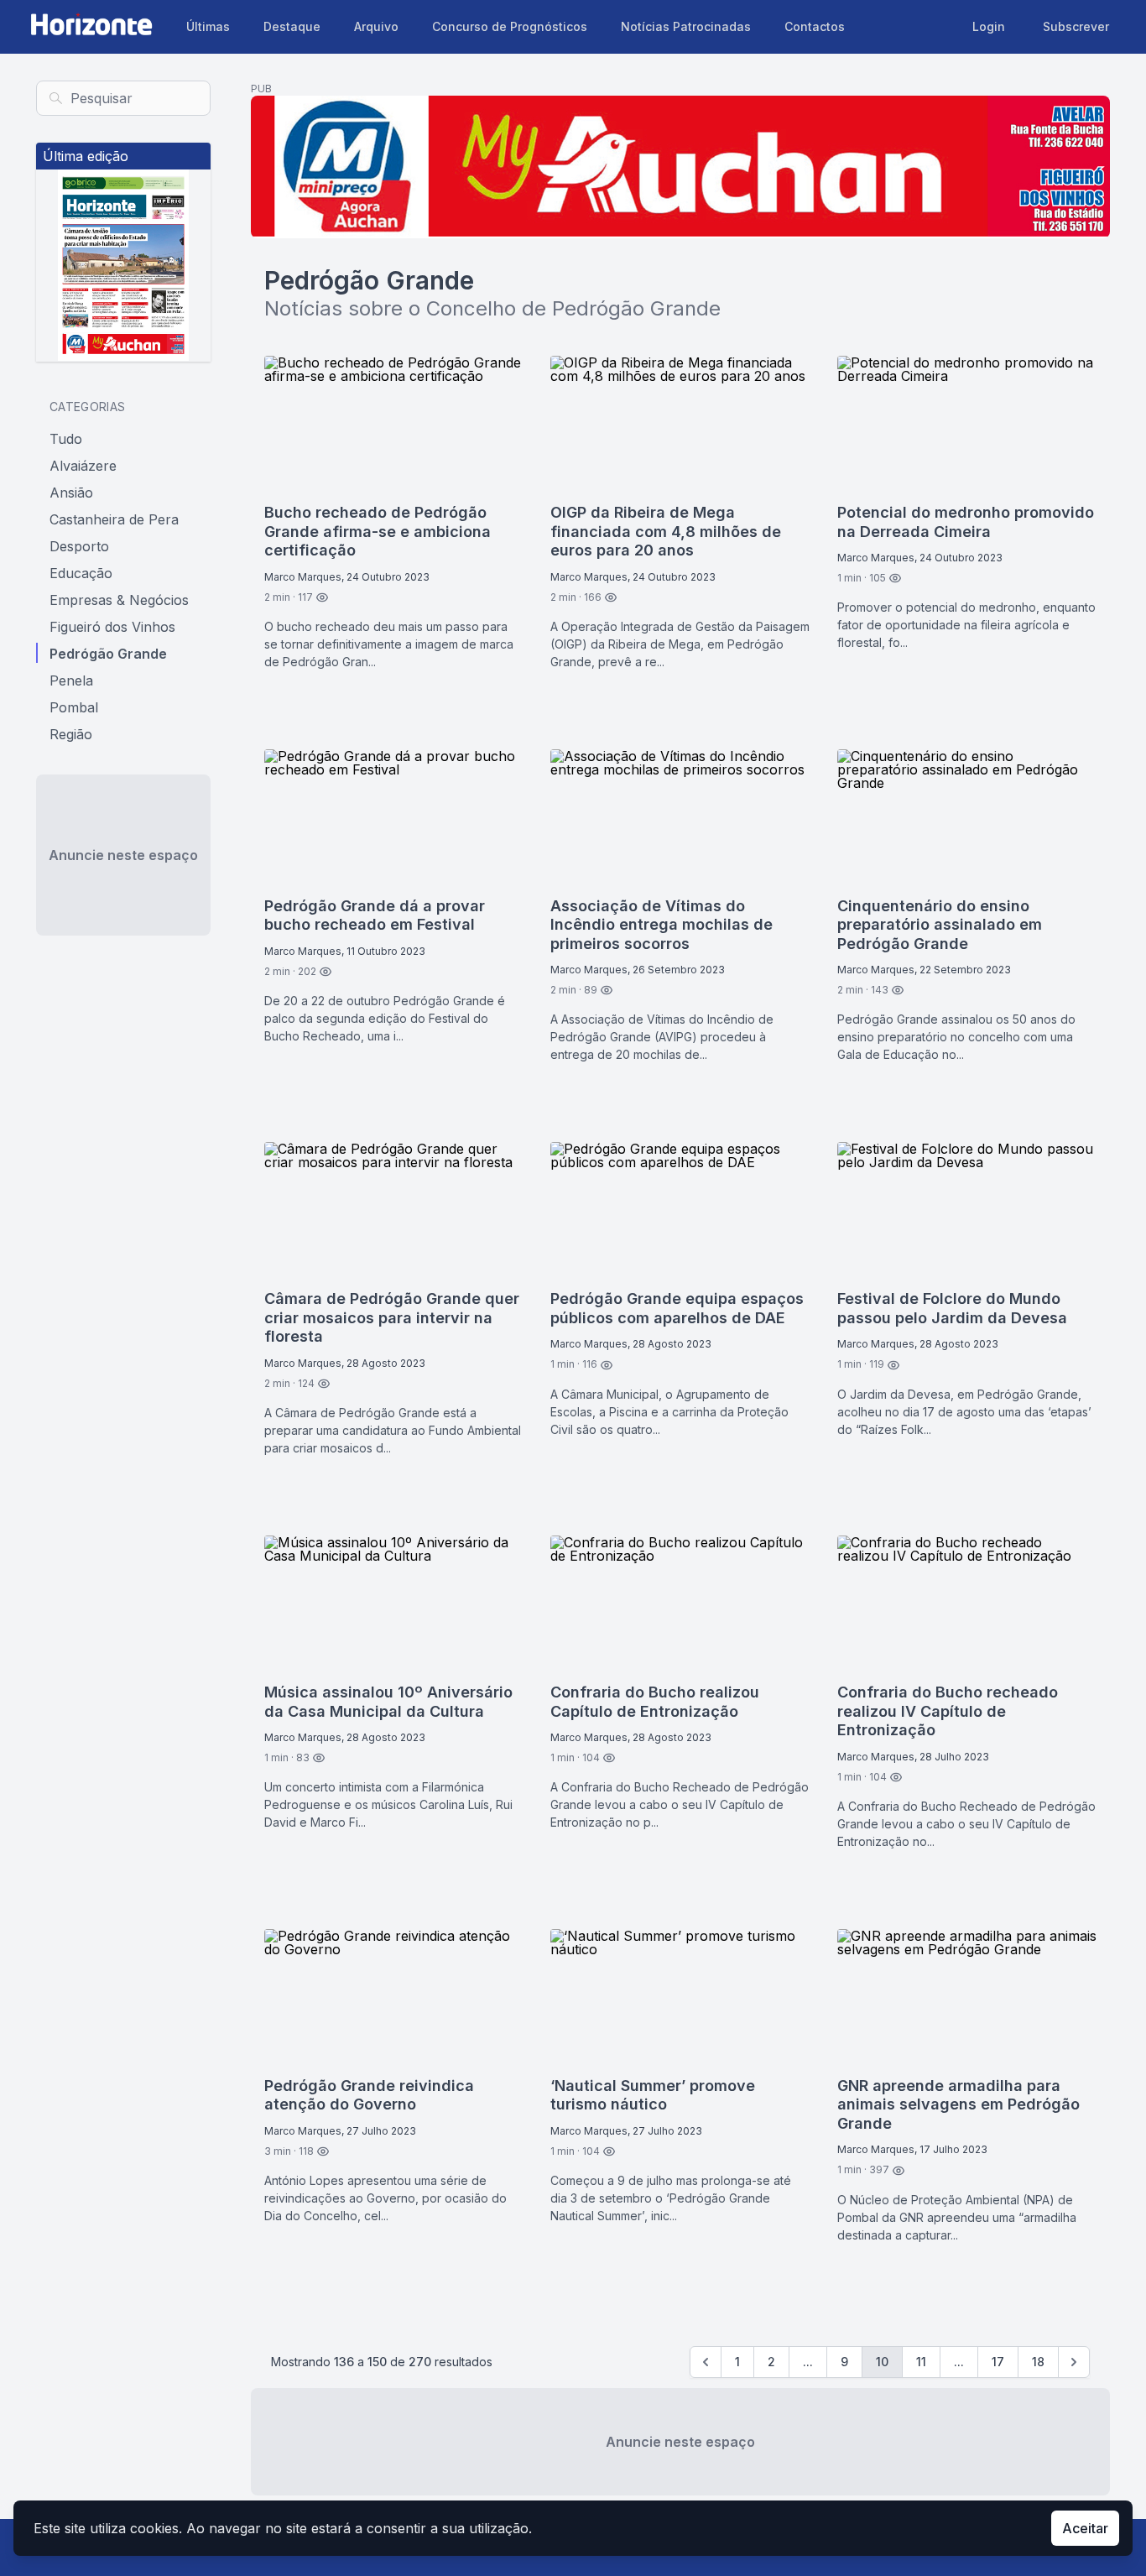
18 (1038, 2362)
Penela (71, 680)
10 (882, 2362)
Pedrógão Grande (108, 653)
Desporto (79, 545)
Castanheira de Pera (114, 519)
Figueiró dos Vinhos (112, 626)
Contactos (815, 26)
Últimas (208, 26)
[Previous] (706, 2362)
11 (921, 2362)
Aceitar (1085, 2528)
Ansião (71, 492)
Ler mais (304, 706)
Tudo (66, 438)
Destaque (292, 26)
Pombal (74, 707)
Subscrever (1076, 26)
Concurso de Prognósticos (510, 26)
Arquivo (376, 26)
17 (998, 2362)
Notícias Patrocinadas (686, 26)
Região (71, 733)
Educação (81, 572)
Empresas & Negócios (119, 599)
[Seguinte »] (1074, 2362)
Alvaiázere (83, 465)
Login (989, 26)
